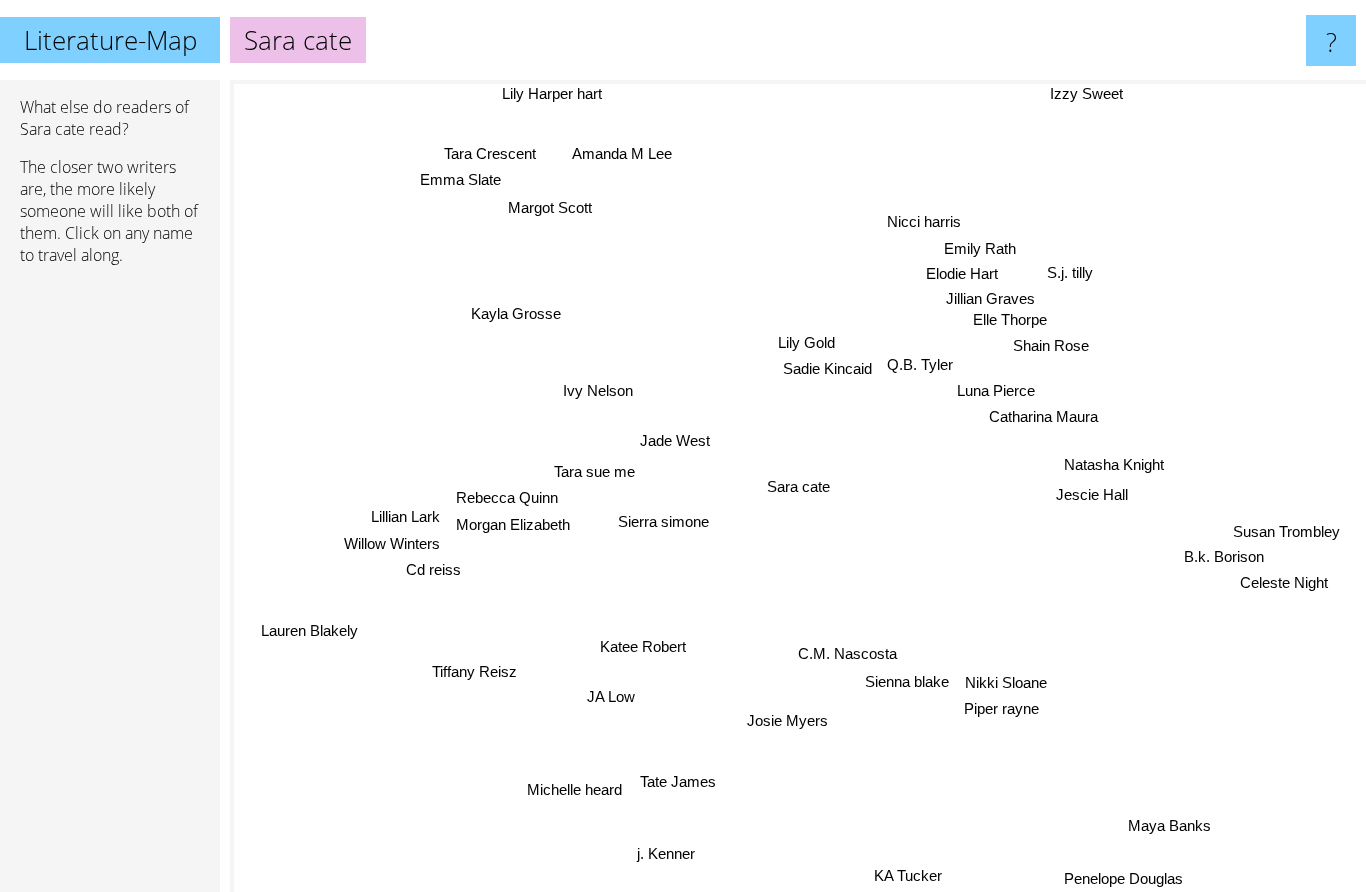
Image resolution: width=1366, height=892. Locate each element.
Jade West (674, 441)
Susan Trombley (1286, 529)
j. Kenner (666, 854)
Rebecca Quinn (507, 497)
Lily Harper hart (549, 93)
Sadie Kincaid (824, 368)
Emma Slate (475, 174)
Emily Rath (977, 247)
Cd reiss (433, 572)
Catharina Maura (1041, 414)
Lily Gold (805, 342)
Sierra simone (662, 522)
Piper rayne (999, 713)
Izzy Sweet (1085, 93)
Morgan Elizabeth (514, 524)
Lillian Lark (406, 518)
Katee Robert (644, 647)
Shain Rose (1050, 345)
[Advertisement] (110, 587)
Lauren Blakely (311, 634)
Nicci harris (915, 220)
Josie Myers (791, 720)
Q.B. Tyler (918, 361)
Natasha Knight (1114, 464)
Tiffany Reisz (476, 675)
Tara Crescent (503, 147)
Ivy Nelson (597, 391)
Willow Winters (393, 545)
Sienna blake (907, 679)
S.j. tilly (1070, 271)
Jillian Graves (987, 298)
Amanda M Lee (619, 154)
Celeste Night (1285, 580)
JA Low (605, 694)
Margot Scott (542, 209)
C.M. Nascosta (846, 653)
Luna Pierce (994, 388)
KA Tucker (907, 875)
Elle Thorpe (1009, 319)
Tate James (680, 781)
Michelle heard (578, 791)
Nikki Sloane (1005, 687)
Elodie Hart (964, 273)
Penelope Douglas (1126, 878)
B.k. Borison (1222, 554)
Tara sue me (594, 470)
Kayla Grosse (512, 316)
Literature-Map (110, 40)
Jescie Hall (1093, 492)
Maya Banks (1172, 823)
